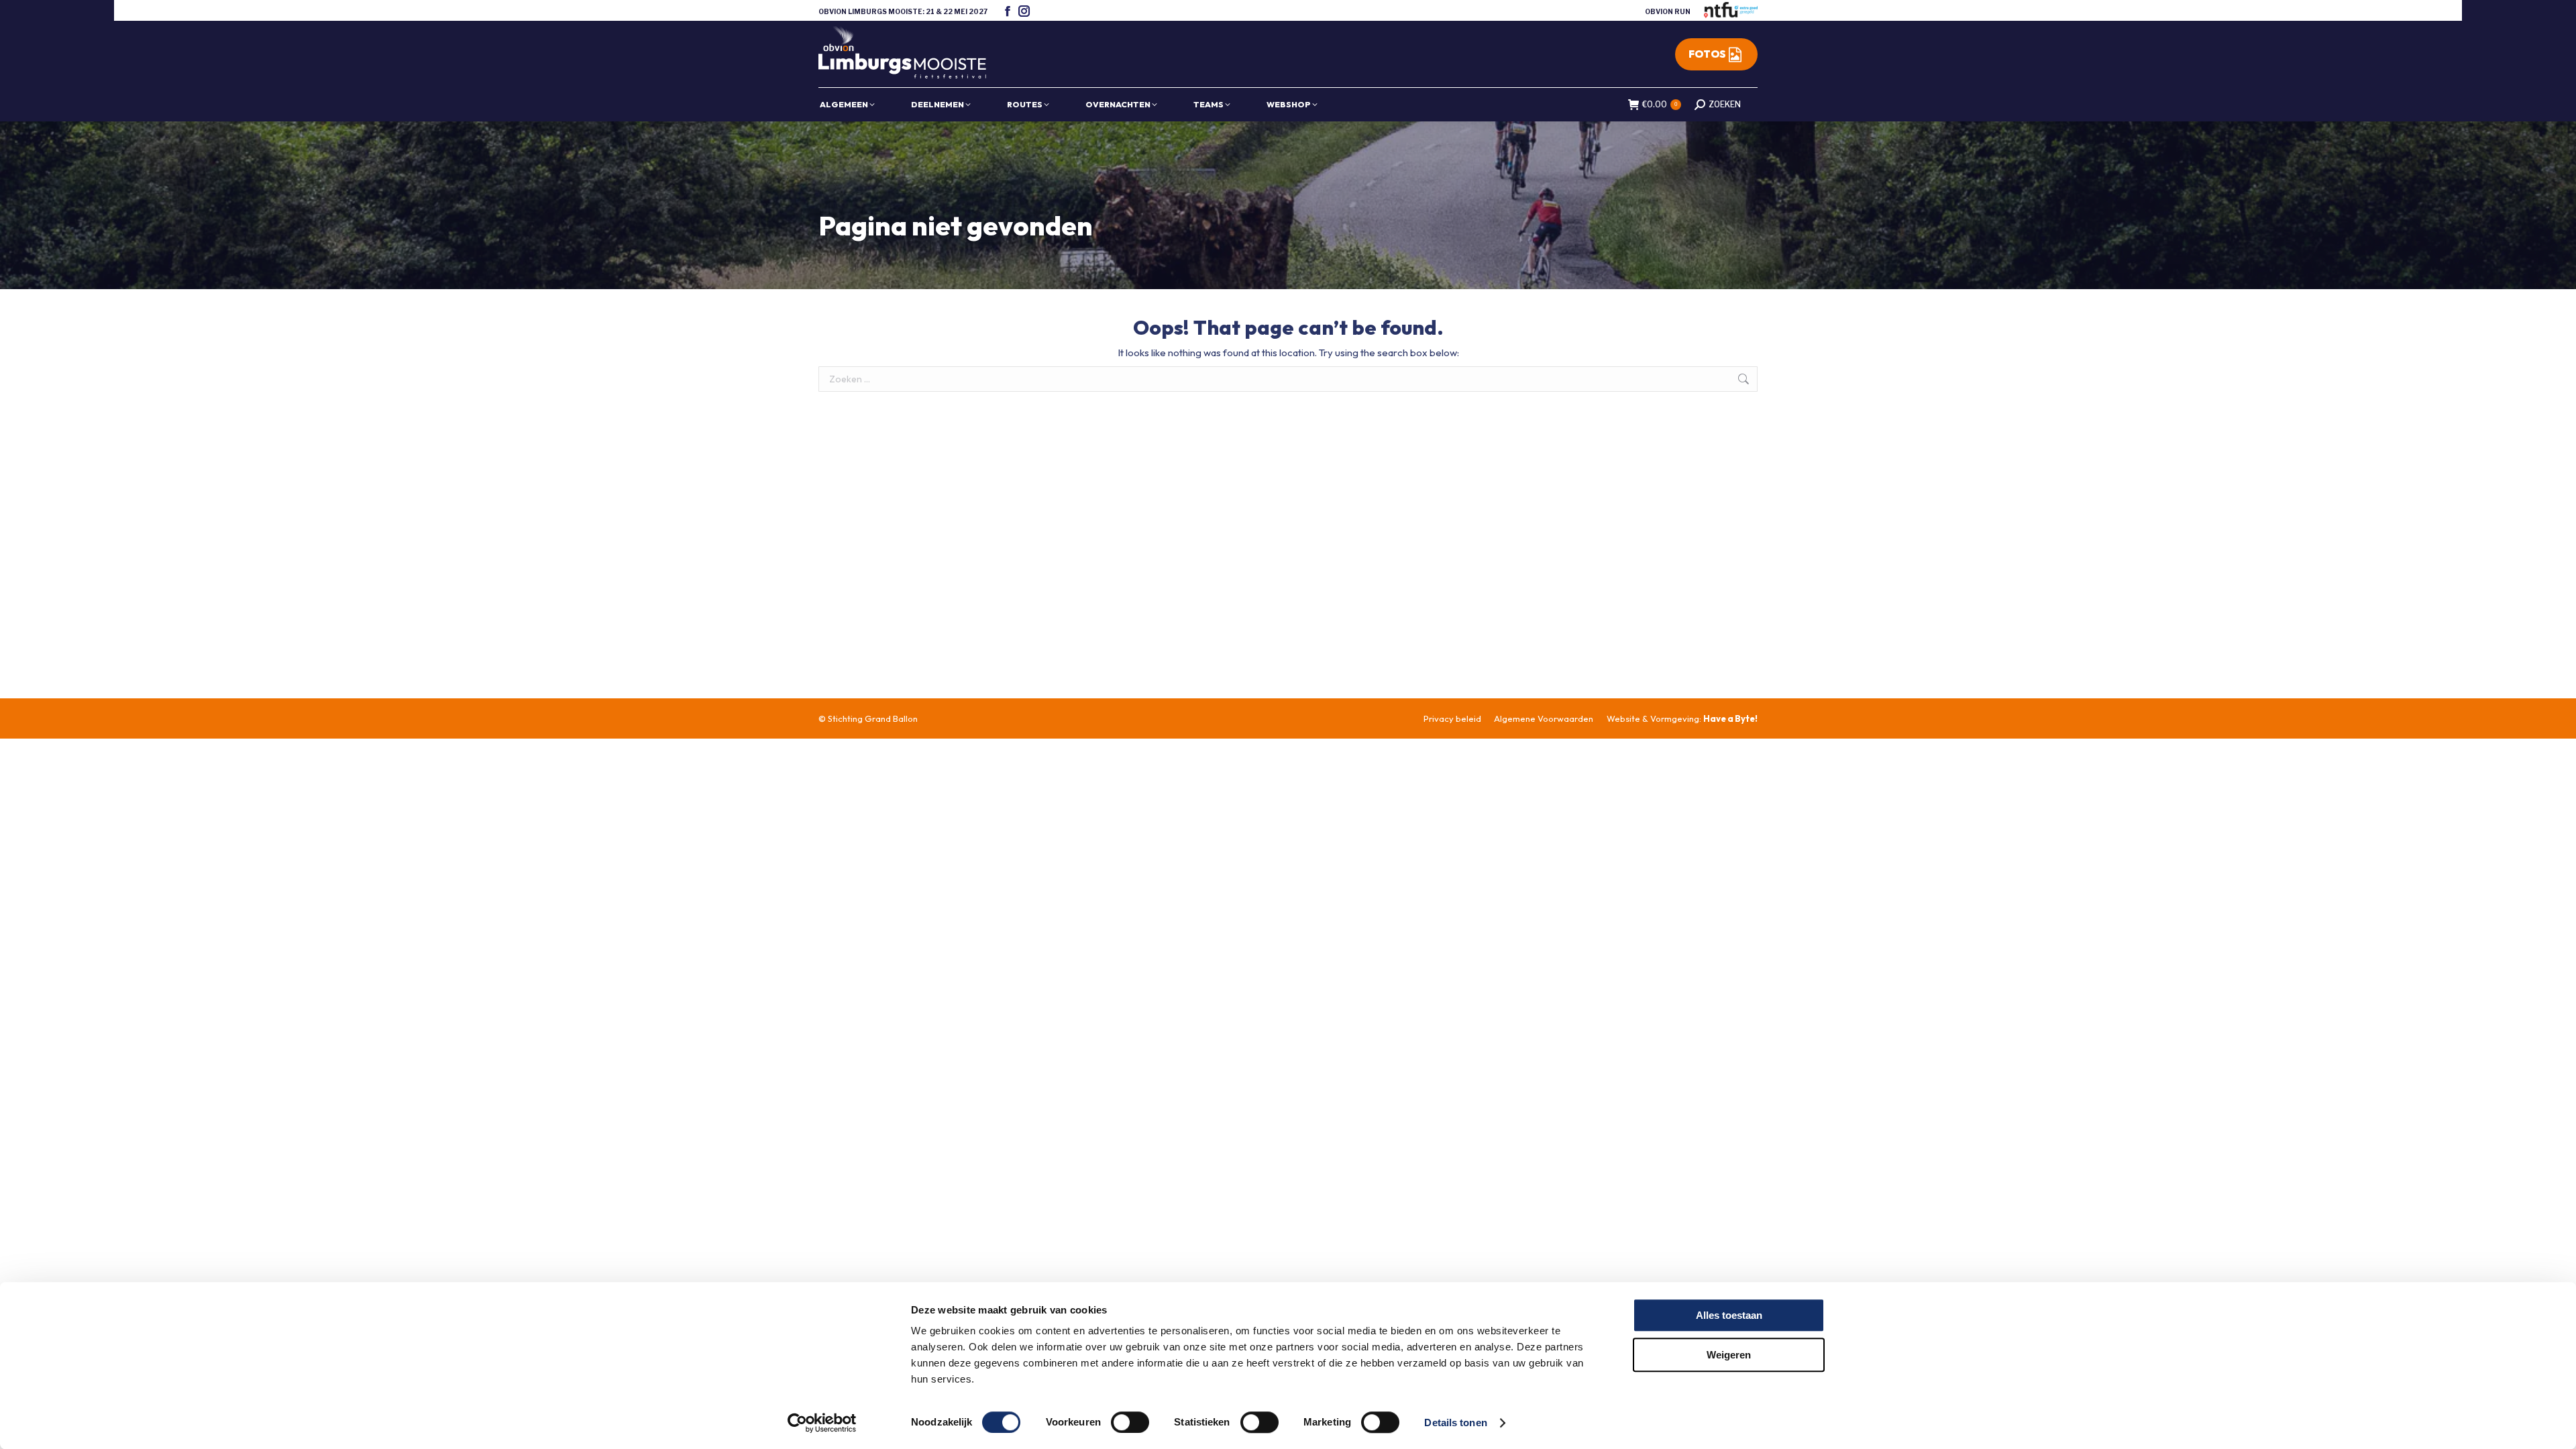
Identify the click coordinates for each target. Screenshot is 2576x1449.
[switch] (1130, 1422)
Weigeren (1729, 1355)
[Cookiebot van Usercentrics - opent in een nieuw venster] (822, 1423)
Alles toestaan (1729, 1315)
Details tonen (1455, 1423)
